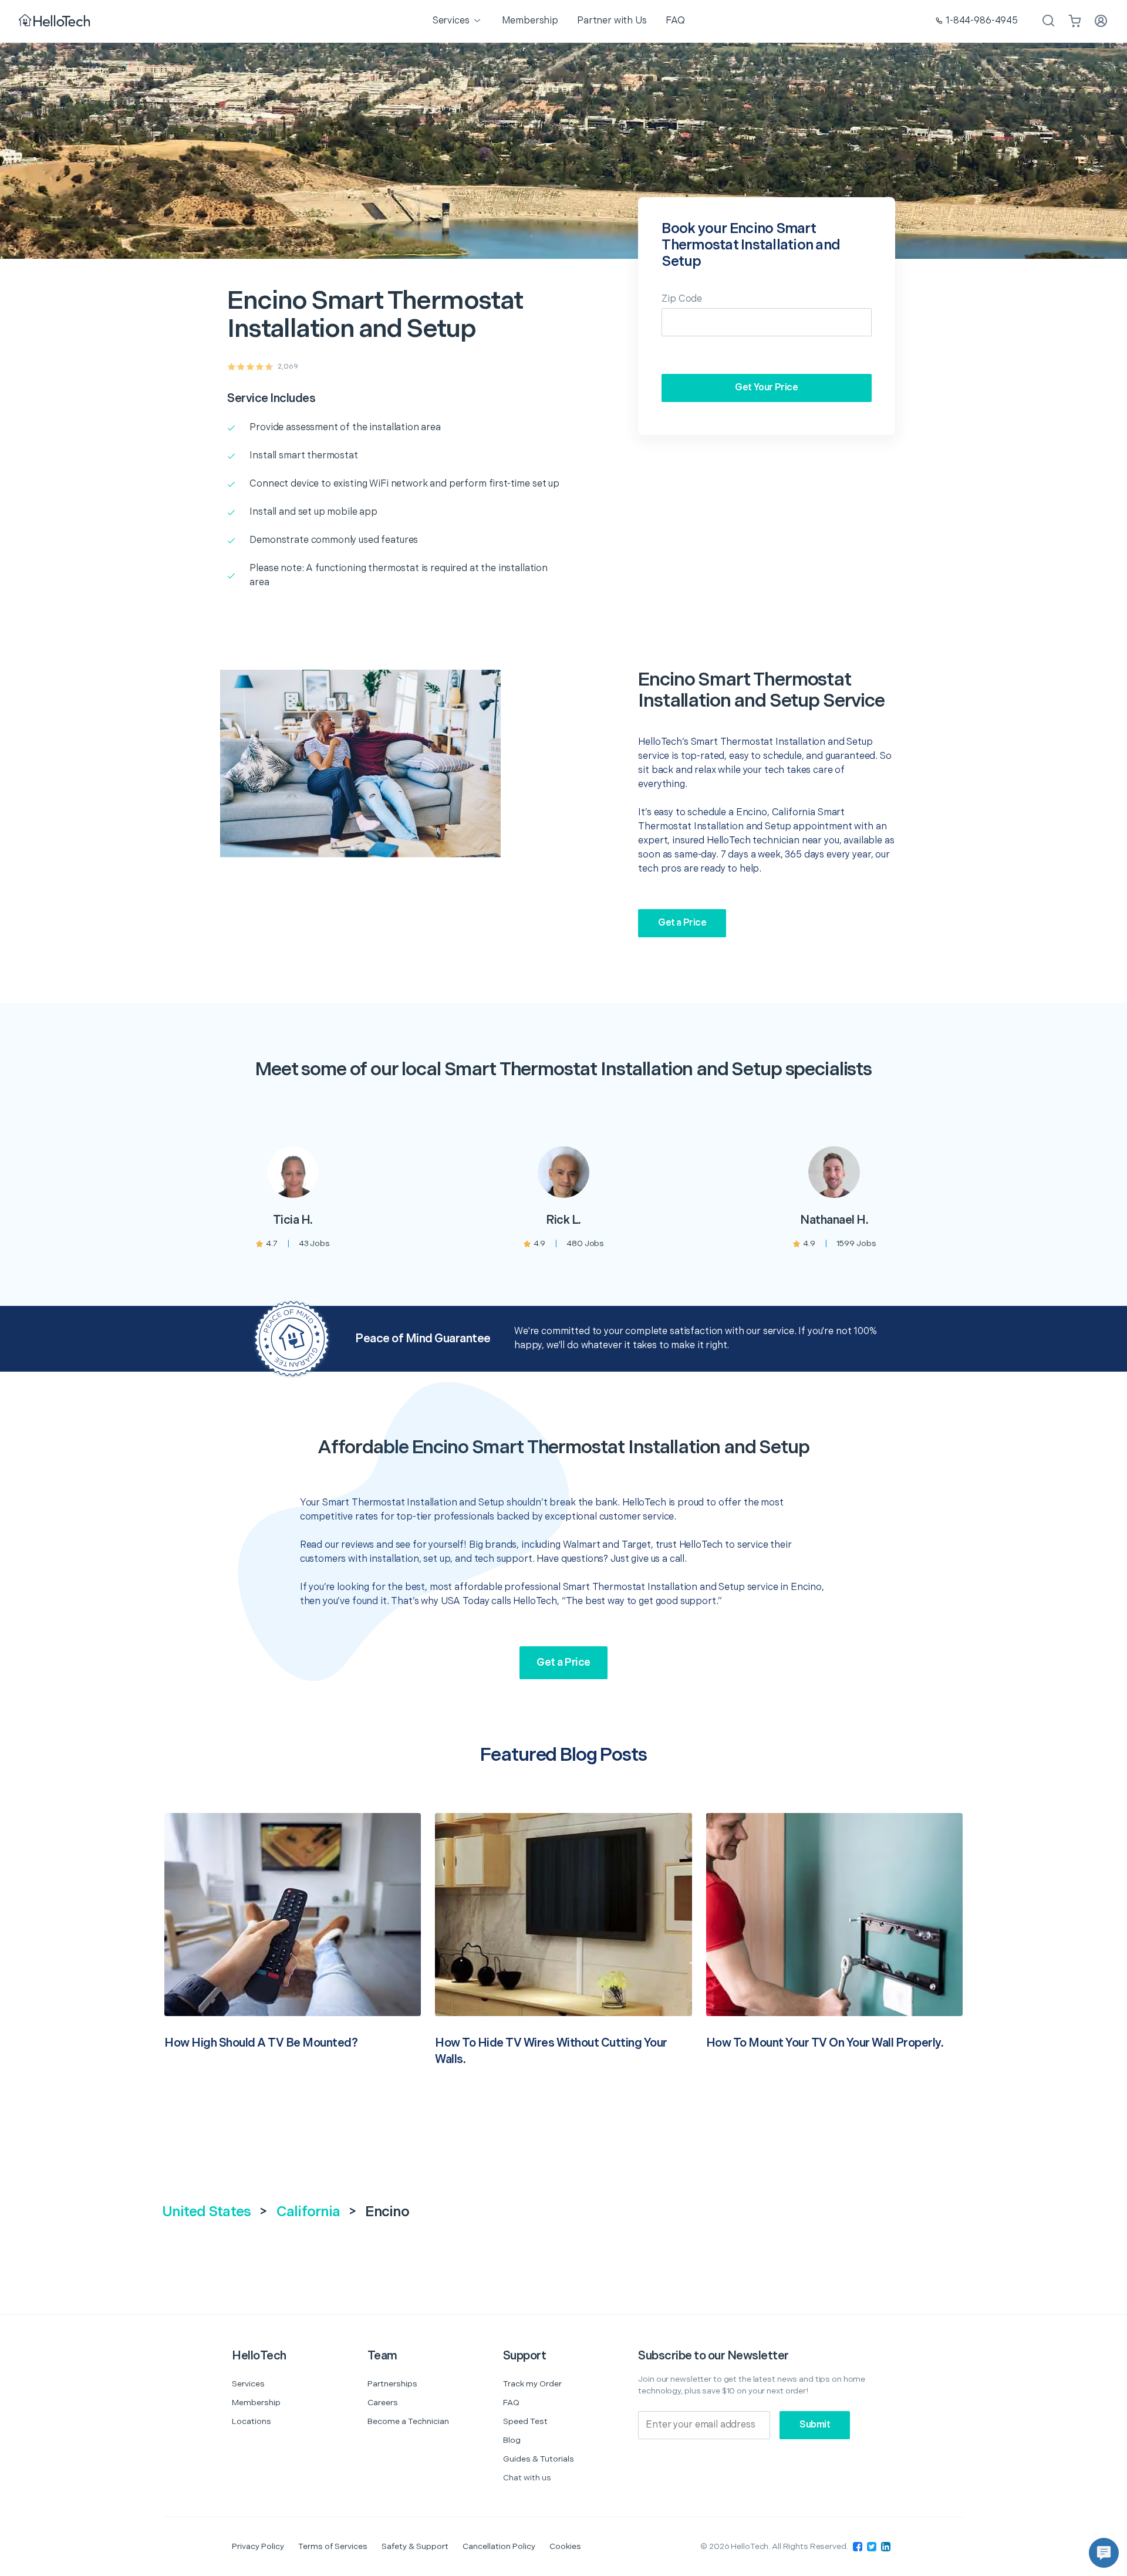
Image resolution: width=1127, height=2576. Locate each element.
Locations (252, 2421)
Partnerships (392, 2384)
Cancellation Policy (499, 2546)
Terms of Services (333, 2546)
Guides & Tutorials (539, 2459)
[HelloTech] (55, 21)
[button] (1104, 2553)
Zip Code (682, 299)
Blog (512, 2440)
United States (206, 2212)
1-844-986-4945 (982, 21)
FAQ (511, 2403)
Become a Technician (408, 2421)
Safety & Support (415, 2546)
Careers (383, 2403)
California (308, 2212)
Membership (256, 2403)
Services (248, 2384)
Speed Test (525, 2421)
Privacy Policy (258, 2546)
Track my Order (532, 2384)
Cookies (565, 2546)
